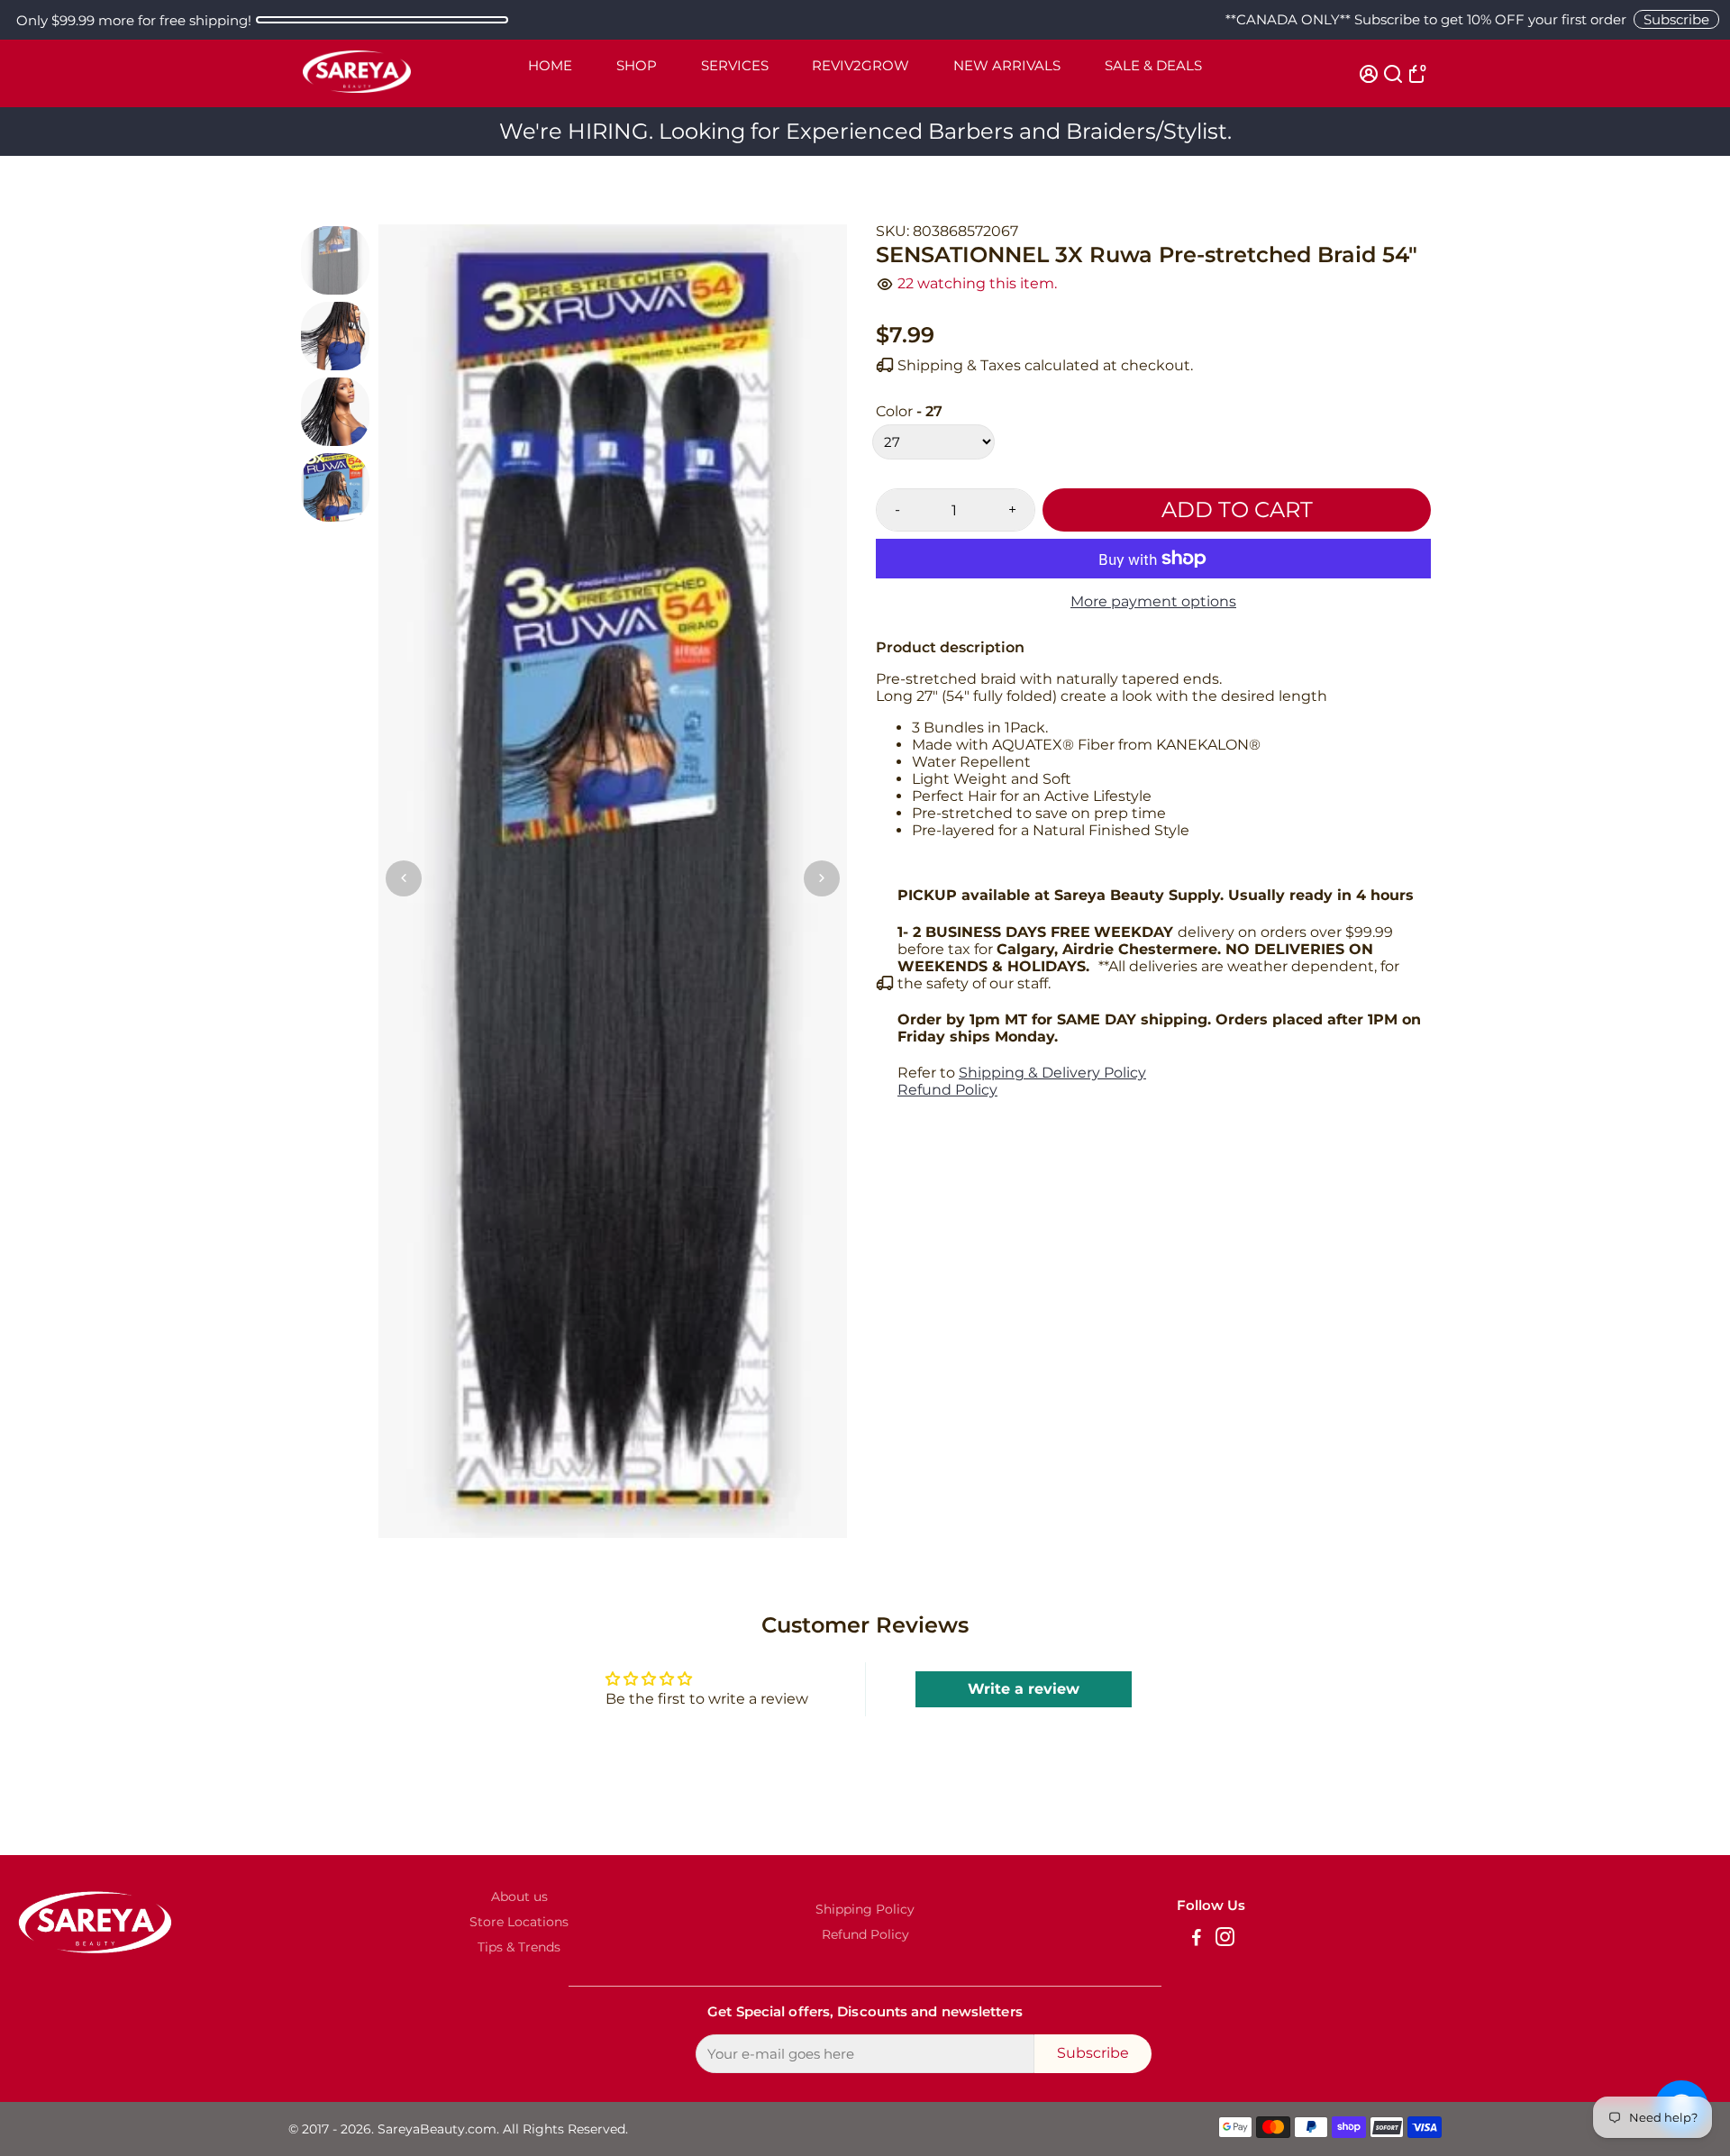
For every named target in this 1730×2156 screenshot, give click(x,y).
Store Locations (519, 1922)
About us (519, 1897)
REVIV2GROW (860, 65)
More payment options (1153, 601)
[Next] (822, 878)
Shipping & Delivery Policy (1052, 1073)
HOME (550, 65)
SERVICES (735, 65)
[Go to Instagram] (1225, 1939)
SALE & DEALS (1153, 65)
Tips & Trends (519, 1947)
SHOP (637, 65)
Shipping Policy (865, 1909)
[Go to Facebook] (1197, 1939)
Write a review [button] (1024, 1689)
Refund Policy (947, 1090)
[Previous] (404, 878)
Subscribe (1676, 19)
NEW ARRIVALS (1007, 65)
